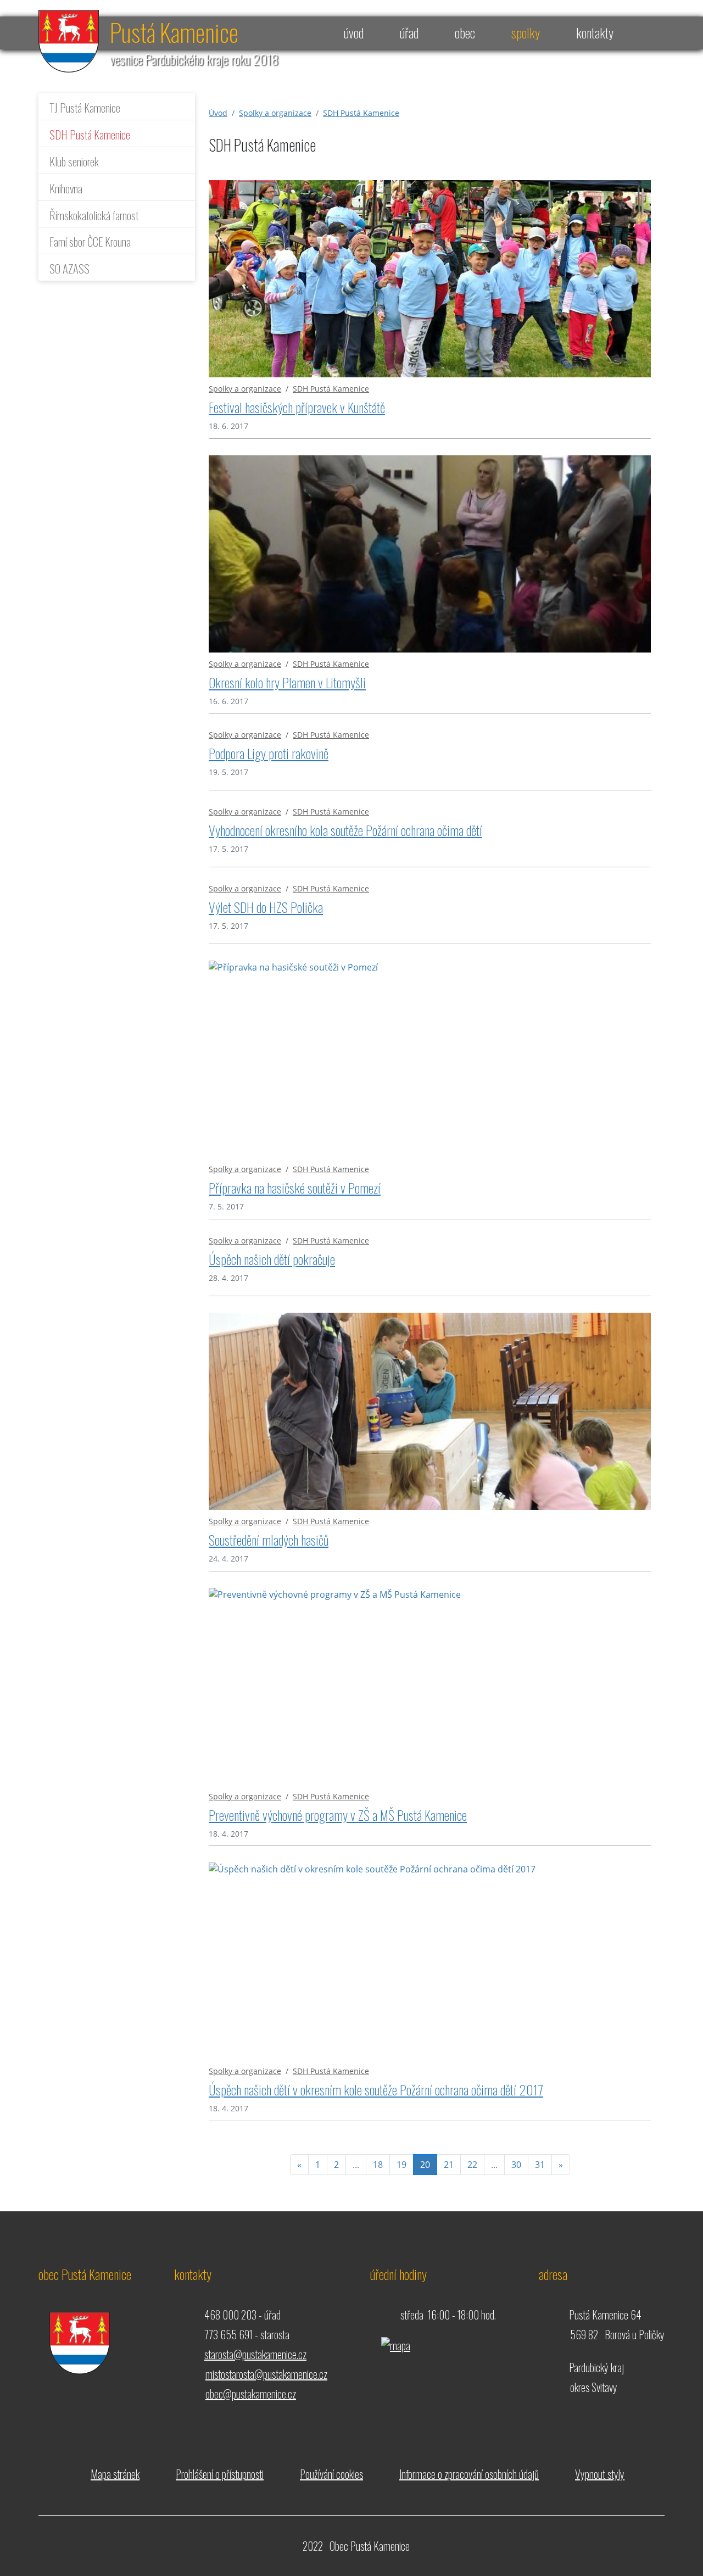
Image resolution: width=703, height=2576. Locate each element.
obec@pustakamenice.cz (251, 2394)
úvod (354, 32)
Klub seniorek (74, 161)
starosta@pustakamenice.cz (255, 2354)
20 (429, 2164)
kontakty (595, 32)
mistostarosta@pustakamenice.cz (266, 2374)
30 (516, 2165)
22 (472, 2165)
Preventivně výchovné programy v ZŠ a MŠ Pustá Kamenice (338, 1815)
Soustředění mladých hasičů (269, 1540)
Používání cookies (331, 2474)
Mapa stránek (115, 2474)
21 (449, 2165)
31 (540, 2165)
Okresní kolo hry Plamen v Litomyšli (287, 682)
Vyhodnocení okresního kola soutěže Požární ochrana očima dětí (345, 830)
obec (465, 32)
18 (378, 2165)
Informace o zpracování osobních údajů (469, 2474)
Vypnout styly (600, 2474)
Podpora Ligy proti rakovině (269, 753)
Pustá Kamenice (174, 32)
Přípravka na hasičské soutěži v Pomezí (295, 1187)
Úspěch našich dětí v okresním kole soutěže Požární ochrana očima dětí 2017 (376, 2089)
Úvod (218, 113)
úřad (409, 32)
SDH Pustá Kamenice (90, 134)
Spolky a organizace (275, 113)
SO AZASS (69, 268)
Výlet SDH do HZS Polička (266, 907)
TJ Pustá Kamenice (85, 107)
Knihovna (66, 188)
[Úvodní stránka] (69, 40)
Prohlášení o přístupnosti (220, 2474)
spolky (526, 32)
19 (401, 2165)
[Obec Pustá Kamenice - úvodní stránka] (74, 2333)
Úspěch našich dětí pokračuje (272, 1259)
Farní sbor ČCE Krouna (90, 241)
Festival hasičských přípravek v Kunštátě (297, 407)
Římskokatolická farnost (94, 215)
